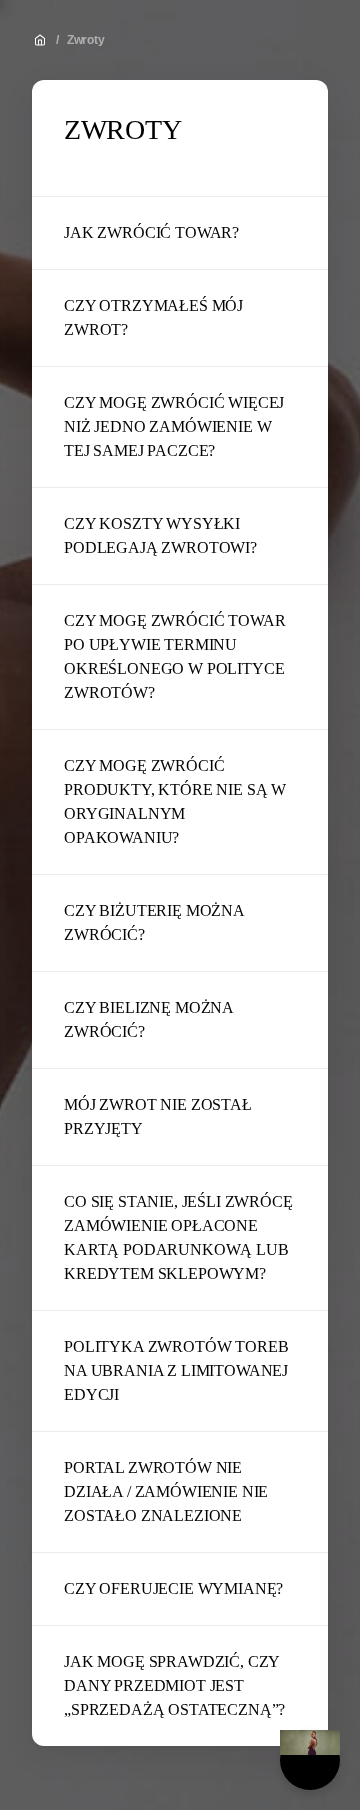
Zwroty (86, 40)
